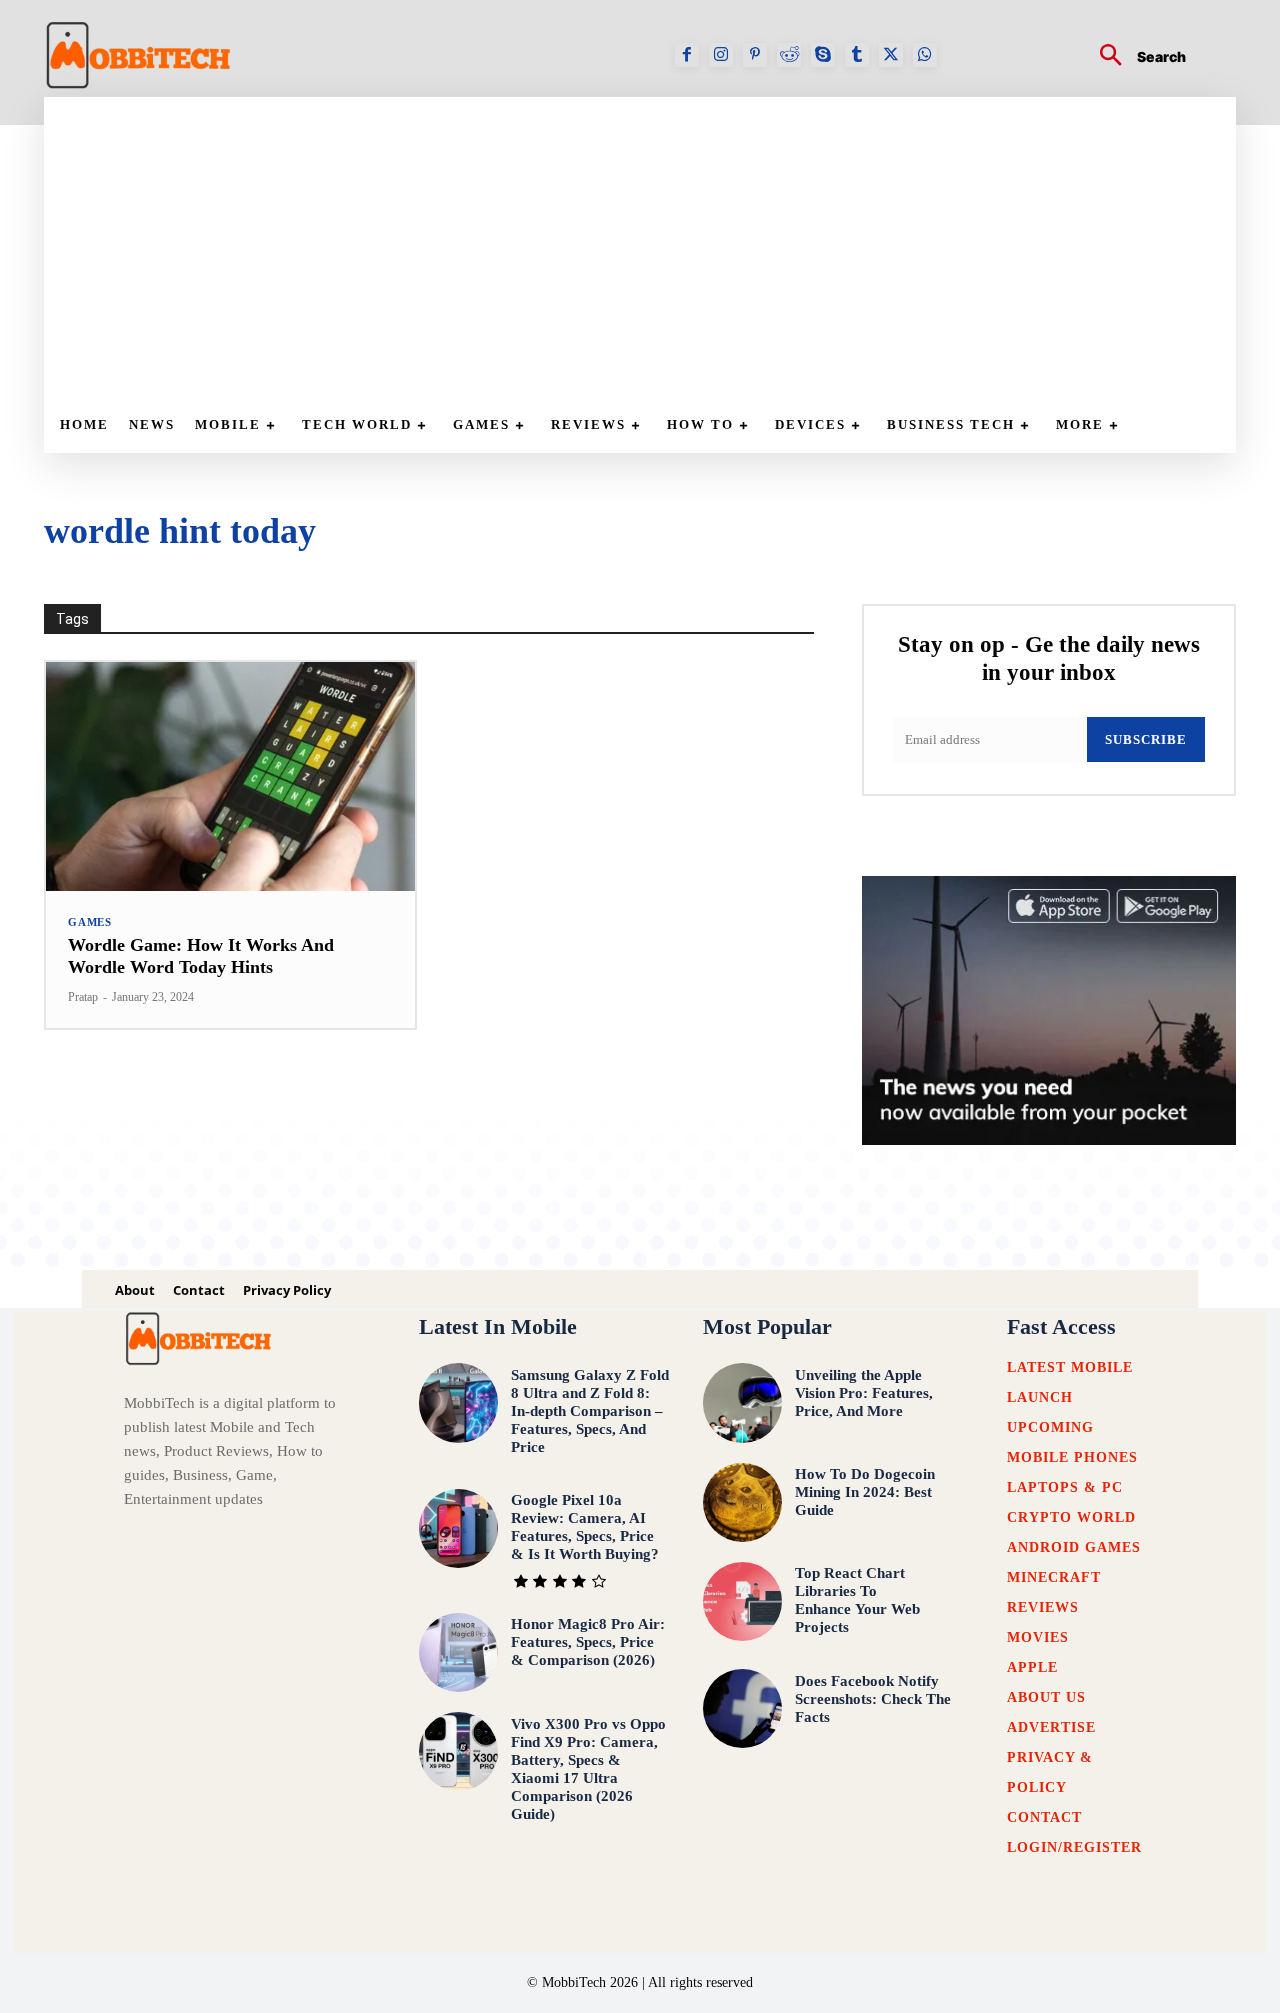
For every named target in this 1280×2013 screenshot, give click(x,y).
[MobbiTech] (139, 55)
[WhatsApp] (925, 55)
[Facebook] (687, 55)
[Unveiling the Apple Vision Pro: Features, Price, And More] (742, 1402)
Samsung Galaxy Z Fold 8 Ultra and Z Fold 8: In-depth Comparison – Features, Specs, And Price (590, 1411)
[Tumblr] (857, 55)
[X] (891, 55)
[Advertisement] (650, 247)
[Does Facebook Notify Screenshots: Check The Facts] (742, 1708)
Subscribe (1146, 739)
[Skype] (823, 55)
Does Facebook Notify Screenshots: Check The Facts (873, 1699)
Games (90, 922)
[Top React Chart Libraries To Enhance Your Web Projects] (742, 1601)
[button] (1135, 57)
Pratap (83, 997)
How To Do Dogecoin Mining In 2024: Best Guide (865, 1492)
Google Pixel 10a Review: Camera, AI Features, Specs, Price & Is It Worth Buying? (585, 1527)
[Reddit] (789, 55)
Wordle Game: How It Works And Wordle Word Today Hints (201, 956)
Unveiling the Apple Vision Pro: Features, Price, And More (864, 1393)
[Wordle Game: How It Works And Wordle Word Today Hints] (230, 776)
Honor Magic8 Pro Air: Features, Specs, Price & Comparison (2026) (588, 1642)
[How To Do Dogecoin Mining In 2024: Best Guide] (742, 1502)
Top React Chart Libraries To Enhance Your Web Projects (857, 1600)
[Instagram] (721, 55)
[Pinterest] (755, 55)
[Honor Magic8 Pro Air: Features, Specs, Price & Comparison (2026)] (458, 1652)
